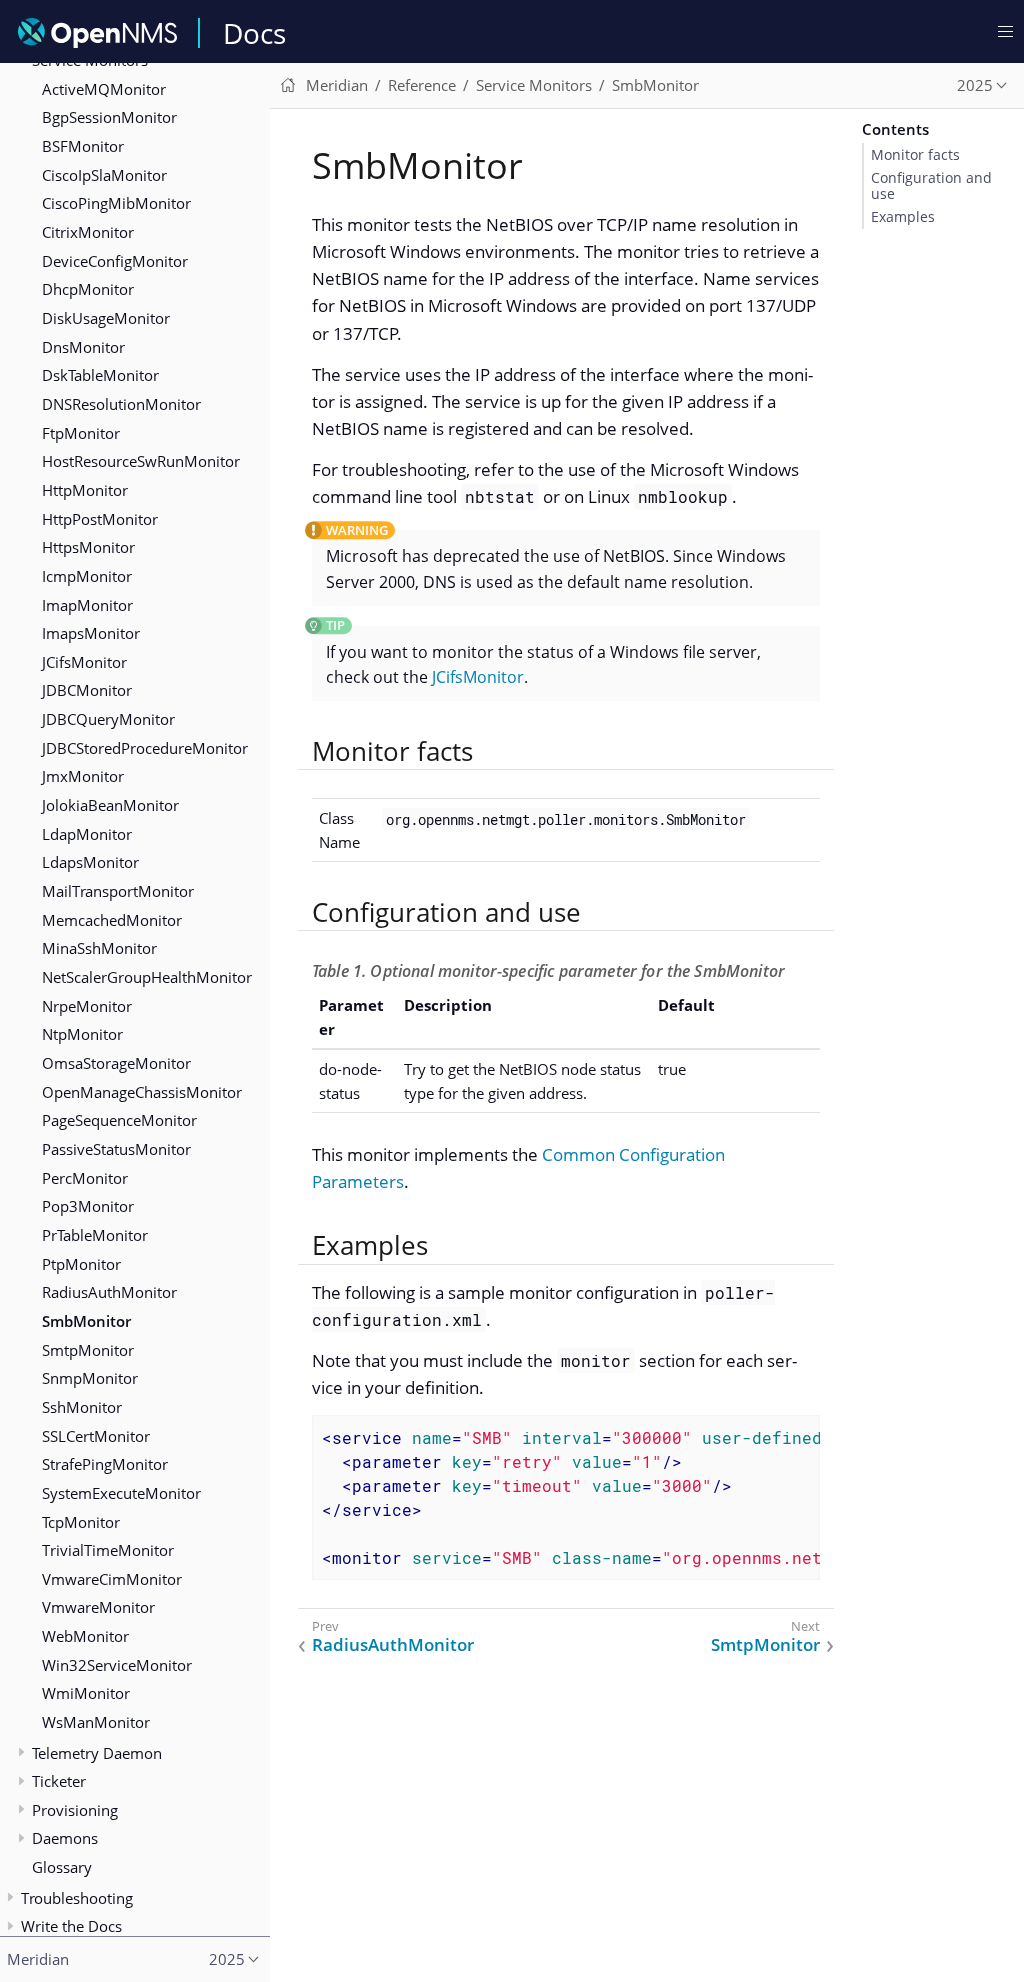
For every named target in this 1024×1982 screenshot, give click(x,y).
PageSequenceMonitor (119, 1120)
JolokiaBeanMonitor (110, 805)
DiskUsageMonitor (106, 318)
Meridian (337, 85)
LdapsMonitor (90, 862)
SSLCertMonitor (96, 1436)
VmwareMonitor (98, 1607)
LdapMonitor (87, 834)
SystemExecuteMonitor (121, 1493)
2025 (975, 85)
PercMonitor (85, 1178)
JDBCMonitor (87, 690)
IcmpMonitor (87, 576)
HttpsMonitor (88, 547)
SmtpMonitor (88, 1350)
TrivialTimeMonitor (108, 1550)
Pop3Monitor (88, 1206)
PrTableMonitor (95, 1235)
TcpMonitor (81, 1522)
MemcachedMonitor (112, 920)
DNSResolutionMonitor (121, 404)
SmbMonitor (86, 1321)
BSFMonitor (83, 146)
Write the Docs (71, 1926)
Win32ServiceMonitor (117, 1665)
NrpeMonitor (87, 1006)
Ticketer (59, 1781)
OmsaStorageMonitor (116, 1063)
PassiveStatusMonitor (116, 1149)
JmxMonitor (83, 776)
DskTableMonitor (100, 375)
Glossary (62, 1867)
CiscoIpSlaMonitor (104, 175)
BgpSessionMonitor (109, 117)
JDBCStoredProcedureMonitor (145, 748)
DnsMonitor (83, 347)
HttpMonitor (85, 490)
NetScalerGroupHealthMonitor (147, 977)
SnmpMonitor (90, 1378)
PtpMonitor (81, 1264)
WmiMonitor (86, 1693)
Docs (254, 33)
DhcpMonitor (88, 289)
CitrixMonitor (88, 232)
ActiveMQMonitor (104, 89)
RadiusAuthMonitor (109, 1292)
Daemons (65, 1838)
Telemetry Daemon (97, 1753)
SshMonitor (82, 1407)
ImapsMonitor (91, 633)
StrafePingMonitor (105, 1464)
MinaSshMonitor (99, 948)
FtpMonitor (81, 433)
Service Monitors (534, 85)
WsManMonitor (96, 1722)
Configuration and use (931, 186)
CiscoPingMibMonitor (116, 203)
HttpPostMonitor (100, 519)
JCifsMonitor (84, 662)
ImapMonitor (87, 605)
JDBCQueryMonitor (108, 719)
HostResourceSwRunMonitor (141, 461)
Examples (903, 217)
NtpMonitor (82, 1034)
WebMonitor (85, 1636)
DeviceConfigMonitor (115, 261)
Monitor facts (915, 155)
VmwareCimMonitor (112, 1579)
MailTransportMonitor (118, 891)
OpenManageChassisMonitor (142, 1092)
